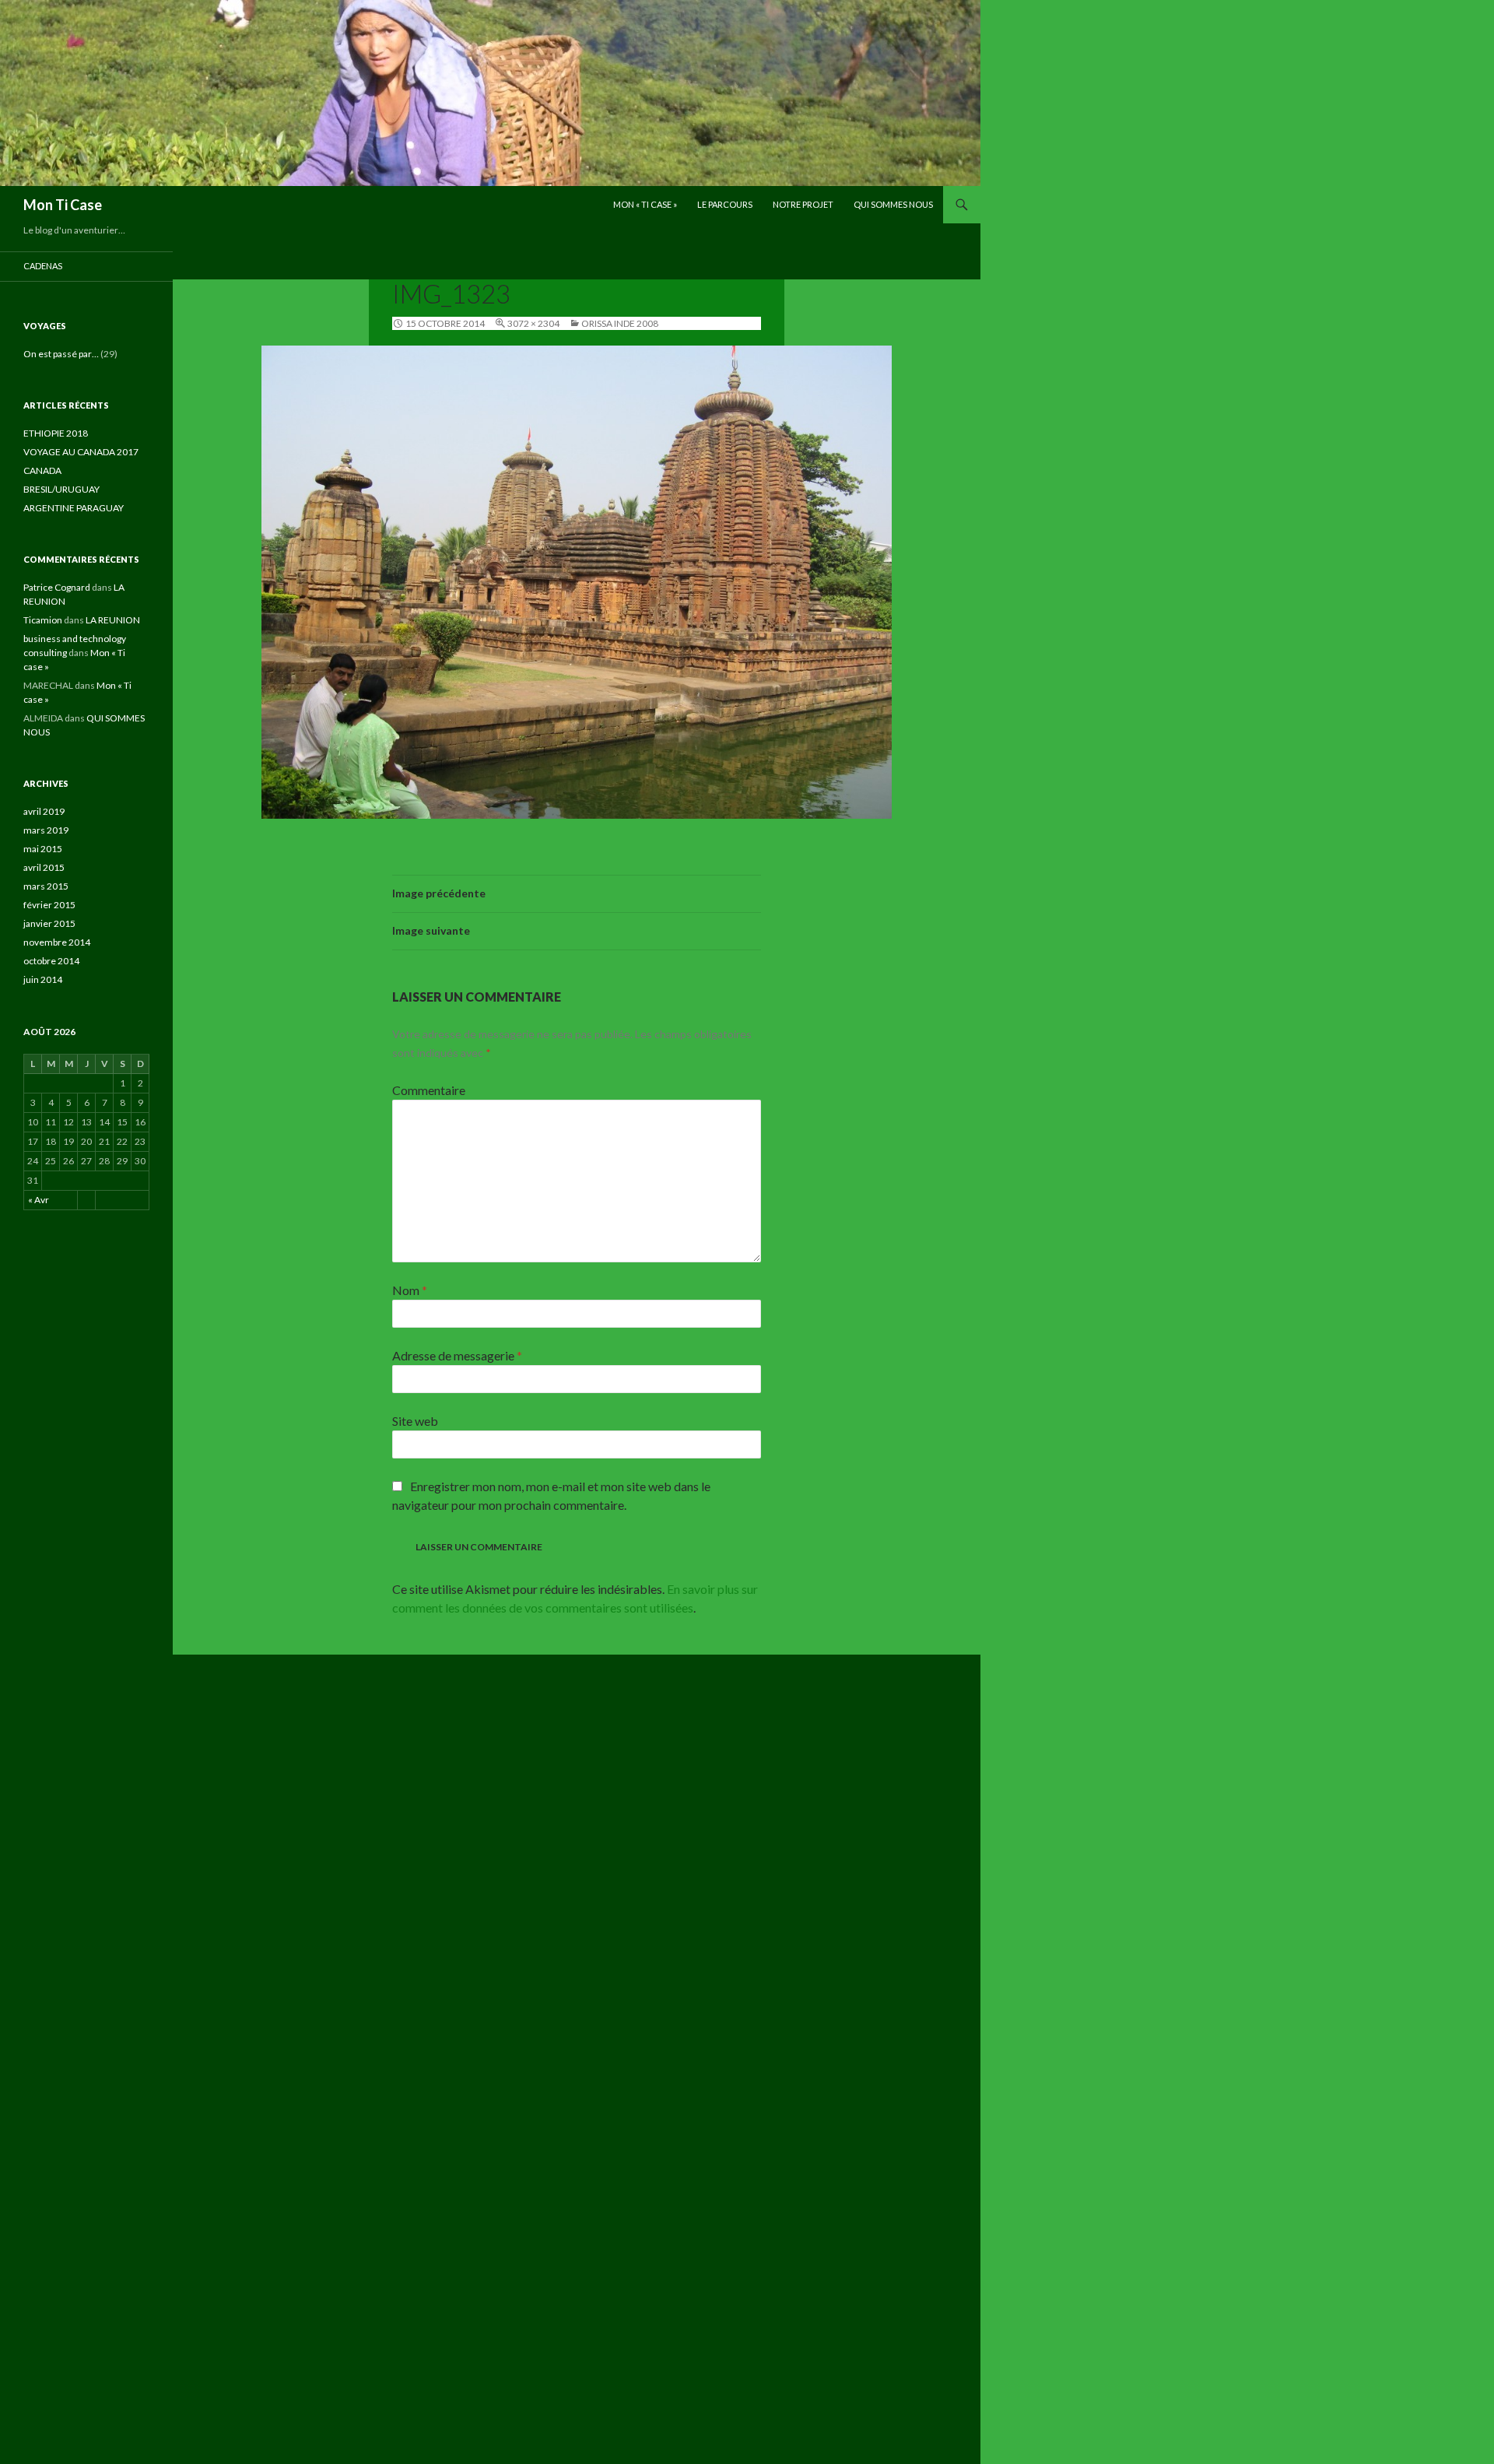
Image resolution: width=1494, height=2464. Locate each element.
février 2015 (49, 905)
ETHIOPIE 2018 (56, 433)
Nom (410, 1290)
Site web (415, 1421)
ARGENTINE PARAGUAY (74, 508)
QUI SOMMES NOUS (893, 204)
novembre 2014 (57, 942)
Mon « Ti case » (645, 204)
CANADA (42, 470)
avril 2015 (44, 867)
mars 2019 (46, 830)
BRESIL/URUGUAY (61, 489)
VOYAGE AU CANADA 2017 (81, 452)
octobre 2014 (51, 961)
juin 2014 (43, 979)
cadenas (43, 266)
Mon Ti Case (63, 205)
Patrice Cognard (57, 587)
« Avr (39, 1200)
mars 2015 (46, 886)
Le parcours (725, 204)
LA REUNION (113, 620)
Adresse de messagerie (457, 1355)
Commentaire (429, 1090)
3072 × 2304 (533, 323)
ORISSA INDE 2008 (620, 323)
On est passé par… (61, 354)
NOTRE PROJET (803, 204)
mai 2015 (43, 849)
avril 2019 (44, 811)
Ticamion (43, 620)
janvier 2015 (49, 923)
